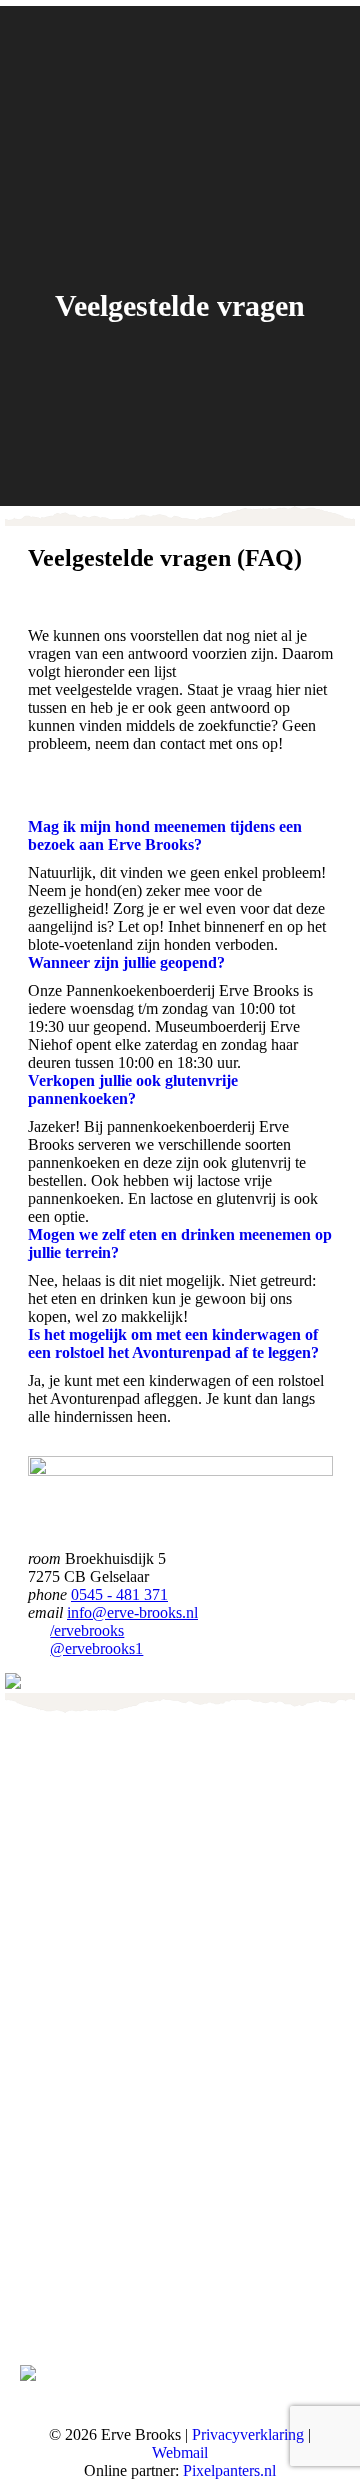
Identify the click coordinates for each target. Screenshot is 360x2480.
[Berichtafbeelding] (45, 1985)
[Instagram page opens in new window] (95, 2295)
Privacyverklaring (248, 2434)
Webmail (180, 2452)
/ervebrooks (87, 1630)
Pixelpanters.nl (229, 2470)
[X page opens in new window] (65, 2295)
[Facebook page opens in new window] (35, 2295)
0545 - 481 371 (119, 1594)
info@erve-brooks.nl (132, 1612)
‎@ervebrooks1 (96, 1648)
